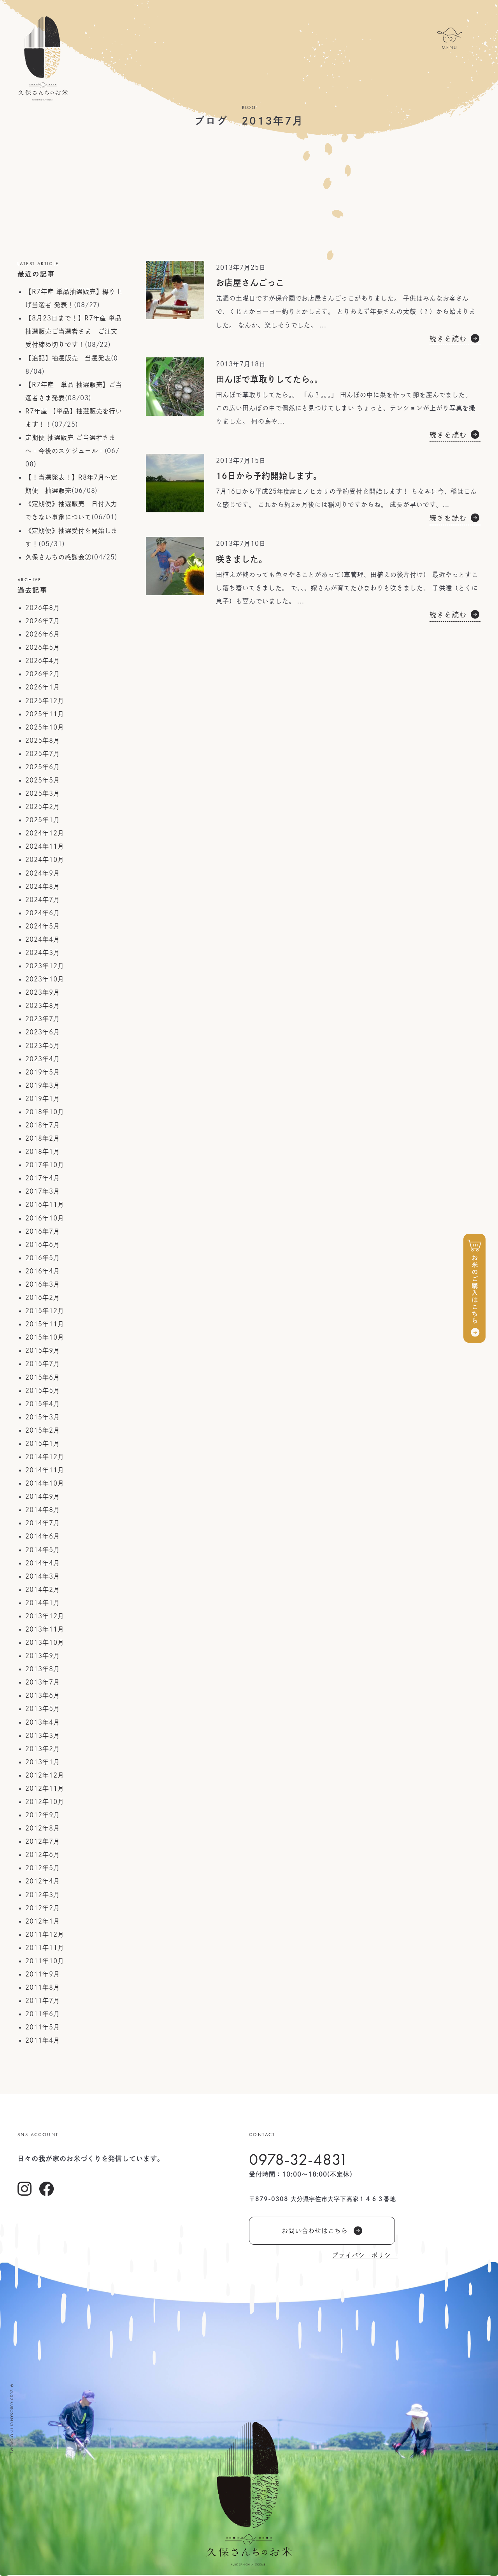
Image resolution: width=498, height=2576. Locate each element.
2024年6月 (43, 913)
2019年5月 (43, 1072)
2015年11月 (45, 1324)
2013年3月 (43, 1736)
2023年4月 (43, 1059)
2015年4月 (43, 1404)
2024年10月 (45, 860)
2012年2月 (43, 1908)
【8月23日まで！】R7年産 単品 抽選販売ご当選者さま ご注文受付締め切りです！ (74, 331)
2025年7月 (43, 754)
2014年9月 (43, 1496)
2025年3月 (43, 793)
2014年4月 (43, 1563)
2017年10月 (45, 1165)
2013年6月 (43, 1695)
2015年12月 (45, 1311)
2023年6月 (43, 1032)
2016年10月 (45, 1218)
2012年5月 (43, 1868)
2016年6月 (43, 1245)
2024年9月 (43, 873)
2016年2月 (43, 1298)
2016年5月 (43, 1258)
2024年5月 (43, 926)
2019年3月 (43, 1085)
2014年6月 (43, 1536)
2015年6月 (43, 1377)
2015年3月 (43, 1417)
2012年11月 (45, 1788)
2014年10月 (45, 1483)
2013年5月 (43, 1709)
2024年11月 (45, 846)
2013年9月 (43, 1656)
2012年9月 (43, 1815)
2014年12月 (45, 1457)
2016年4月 (43, 1271)
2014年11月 (45, 1470)
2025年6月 (43, 767)
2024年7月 (43, 900)
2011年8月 (43, 1987)
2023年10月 (45, 979)
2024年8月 (43, 886)
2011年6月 (43, 2014)
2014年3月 (43, 1576)
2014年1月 (43, 1603)
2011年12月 (45, 1934)
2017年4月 (43, 1178)
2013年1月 (43, 1762)
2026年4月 (43, 661)
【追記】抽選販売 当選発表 (68, 358)
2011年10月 (45, 1961)
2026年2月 (43, 674)
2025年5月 (43, 780)
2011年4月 (43, 2040)
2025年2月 (43, 807)
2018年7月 (43, 1125)
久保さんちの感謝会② (58, 557)
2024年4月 (43, 939)
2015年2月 (43, 1430)
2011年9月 (43, 1974)
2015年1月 (43, 1444)
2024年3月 (43, 953)
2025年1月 (43, 820)
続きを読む (448, 338)
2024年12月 (45, 833)
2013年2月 (43, 1749)
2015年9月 (43, 1350)
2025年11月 (45, 714)
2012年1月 (43, 1921)
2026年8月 (43, 608)
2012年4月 (43, 1881)
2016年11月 (45, 1204)
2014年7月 (43, 1523)
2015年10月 (45, 1337)
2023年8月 (43, 1006)
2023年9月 (43, 992)
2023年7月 (43, 1019)
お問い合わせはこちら (315, 2231)
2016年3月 (43, 1284)
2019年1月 (43, 1099)
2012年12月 (45, 1775)
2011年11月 (45, 1948)
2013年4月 (43, 1722)
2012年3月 (43, 1895)
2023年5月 (43, 1046)
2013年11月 (45, 1629)
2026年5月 (43, 647)
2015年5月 (43, 1391)
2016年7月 (43, 1231)
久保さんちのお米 (43, 58)
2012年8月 (43, 1828)
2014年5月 (43, 1550)
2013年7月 (43, 1682)
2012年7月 (43, 1841)
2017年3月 (43, 1191)
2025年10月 (45, 727)
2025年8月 (43, 740)
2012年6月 (43, 1855)
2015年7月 (43, 1364)
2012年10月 (45, 1802)
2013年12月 (45, 1616)
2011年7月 (43, 2001)
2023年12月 (45, 966)
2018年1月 (43, 1152)
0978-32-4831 (299, 2159)
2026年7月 (43, 621)
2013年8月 (43, 1669)
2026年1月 (43, 687)
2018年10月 (45, 1112)
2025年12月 (45, 701)
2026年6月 (43, 634)
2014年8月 (43, 1510)
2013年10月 (45, 1642)
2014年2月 (43, 1590)
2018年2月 (43, 1138)
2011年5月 (43, 2027)
